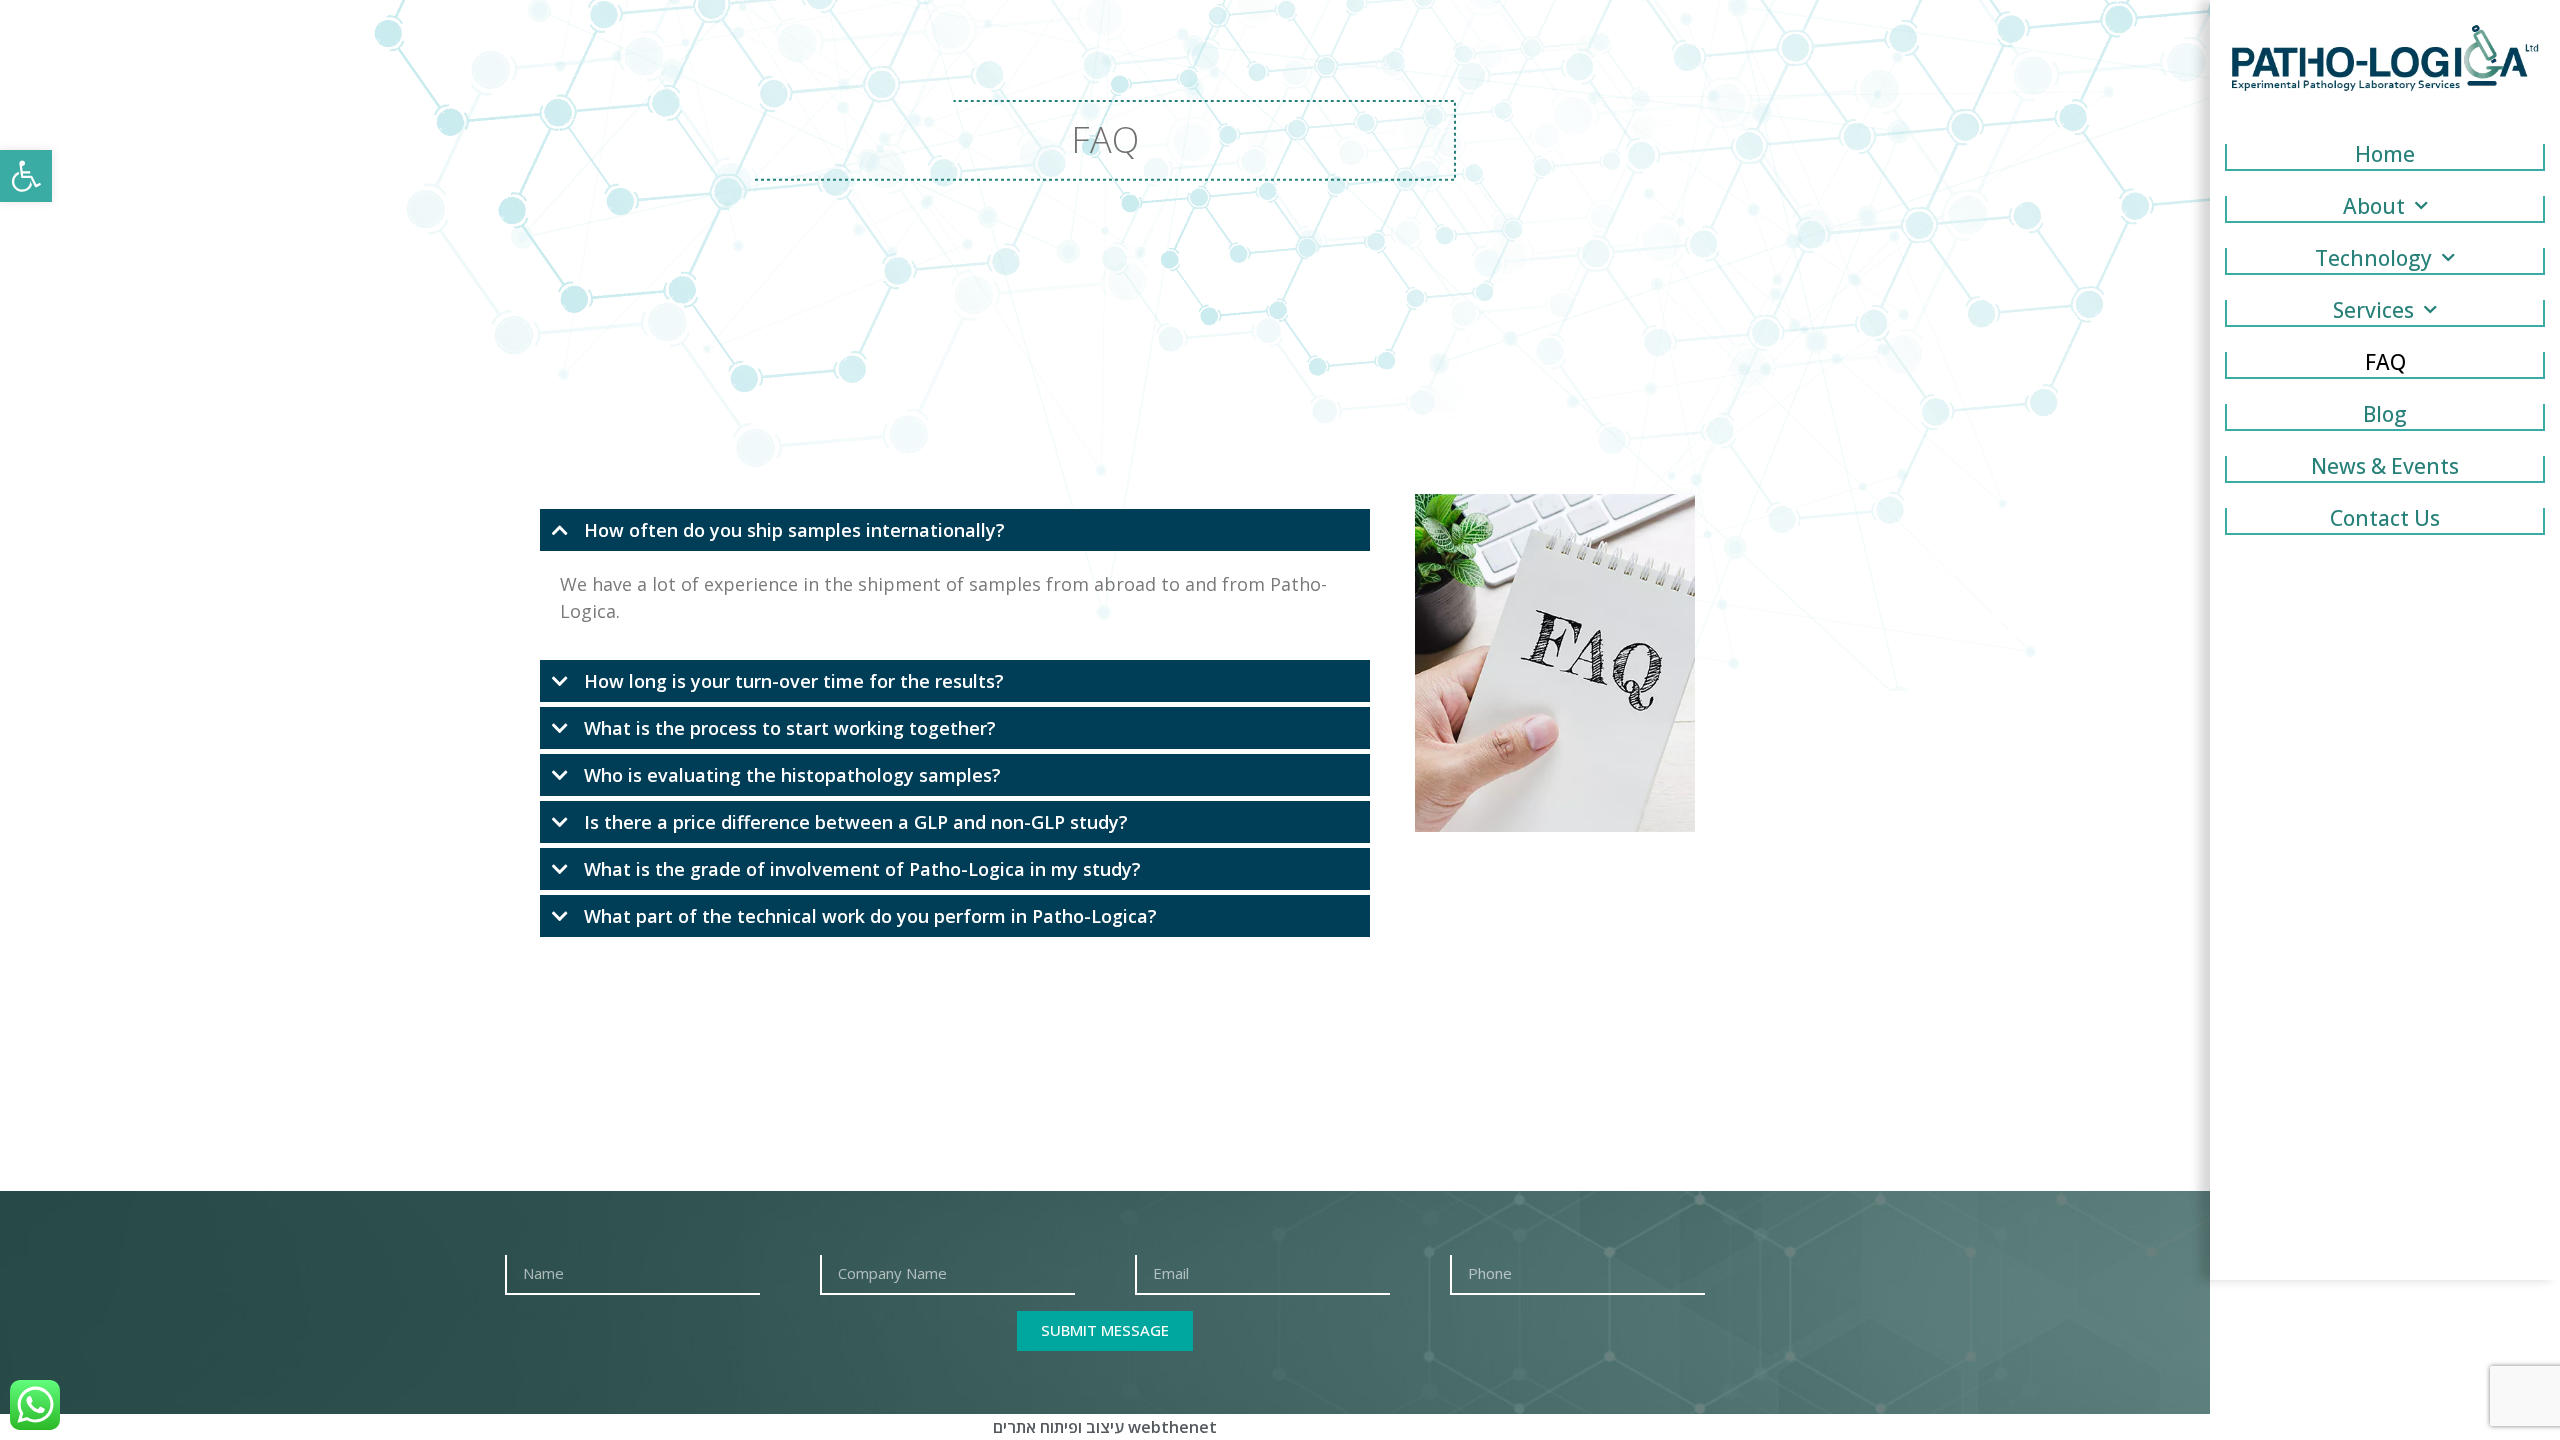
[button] (955, 530)
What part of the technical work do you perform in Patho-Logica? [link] (870, 916)
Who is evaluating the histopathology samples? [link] (792, 775)
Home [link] (2385, 156)
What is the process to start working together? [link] (790, 728)
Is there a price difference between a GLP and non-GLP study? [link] (856, 822)
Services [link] (2373, 312)
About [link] (2374, 208)
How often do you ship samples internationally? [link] (794, 530)
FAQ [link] (2385, 364)
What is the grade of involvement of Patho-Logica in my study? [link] (862, 869)
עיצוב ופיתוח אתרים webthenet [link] (1105, 1427)
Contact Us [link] (2385, 520)
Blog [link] (2385, 416)
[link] (26, 176)
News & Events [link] (2385, 468)
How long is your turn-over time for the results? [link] (794, 681)
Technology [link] (2373, 260)
